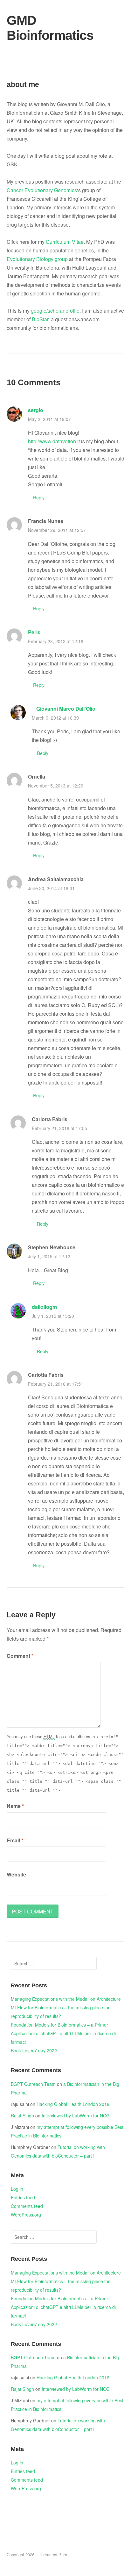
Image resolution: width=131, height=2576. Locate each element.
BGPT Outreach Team (33, 2084)
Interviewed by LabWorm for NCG (76, 2115)
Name (15, 1806)
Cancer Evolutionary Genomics (42, 190)
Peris (34, 632)
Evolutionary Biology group (37, 259)
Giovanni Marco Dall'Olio (66, 709)
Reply (39, 497)
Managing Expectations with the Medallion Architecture (66, 1999)
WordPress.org (26, 2215)
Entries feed (23, 2197)
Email (15, 1840)
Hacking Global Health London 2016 (73, 2104)
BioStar (40, 319)
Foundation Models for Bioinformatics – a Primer (59, 2025)
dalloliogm (44, 1307)
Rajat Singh (22, 2115)
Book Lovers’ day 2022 (34, 2050)
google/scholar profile (55, 311)
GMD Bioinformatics (26, 28)
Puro (63, 2554)
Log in (17, 2189)
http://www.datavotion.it (54, 441)
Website (16, 1874)
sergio (36, 410)
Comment (20, 1656)
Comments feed (27, 2206)
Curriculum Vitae (65, 242)
